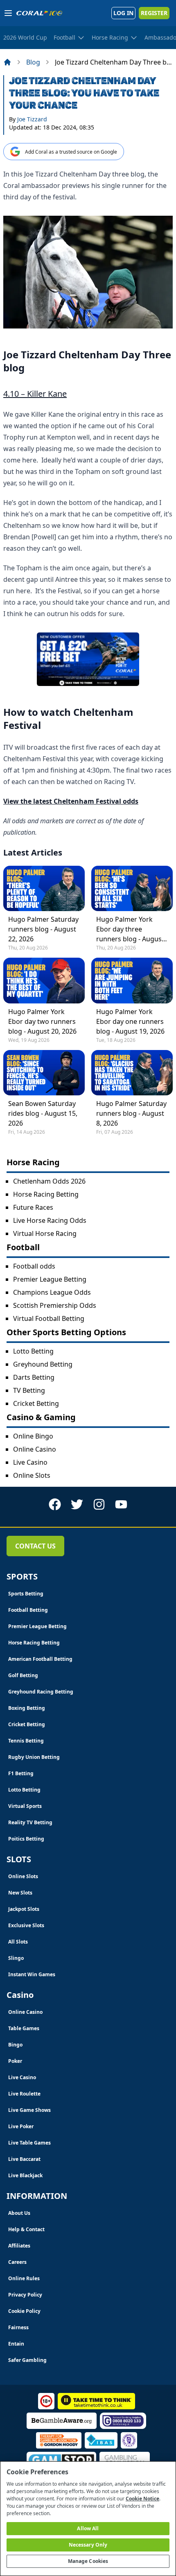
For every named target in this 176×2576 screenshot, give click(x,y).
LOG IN (123, 13)
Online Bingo (33, 1436)
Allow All (88, 2528)
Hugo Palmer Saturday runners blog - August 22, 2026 (43, 929)
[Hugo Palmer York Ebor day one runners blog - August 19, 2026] (132, 980)
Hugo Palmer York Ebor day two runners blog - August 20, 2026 (42, 1021)
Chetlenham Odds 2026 (49, 1181)
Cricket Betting (36, 1403)
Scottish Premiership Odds (55, 1305)
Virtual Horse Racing (45, 1233)
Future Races (33, 1207)
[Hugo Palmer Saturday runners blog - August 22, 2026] (44, 888)
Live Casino (30, 1462)
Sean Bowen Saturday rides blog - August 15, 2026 (43, 1113)
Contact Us (35, 1546)
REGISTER (154, 13)
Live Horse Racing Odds (50, 1220)
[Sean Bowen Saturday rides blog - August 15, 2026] (44, 1073)
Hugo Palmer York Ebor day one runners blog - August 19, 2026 (130, 1021)
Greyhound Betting (43, 1364)
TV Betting (29, 1390)
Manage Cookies (88, 2561)
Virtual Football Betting (49, 1318)
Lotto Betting (33, 1351)
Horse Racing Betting (46, 1194)
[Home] (7, 62)
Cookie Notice (142, 2499)
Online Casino (35, 1449)
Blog (33, 62)
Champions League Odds (52, 1292)
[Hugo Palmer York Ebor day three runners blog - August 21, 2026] (132, 888)
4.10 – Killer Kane (35, 394)
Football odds (34, 1266)
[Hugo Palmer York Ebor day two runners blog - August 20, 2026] (44, 980)
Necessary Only (88, 2545)
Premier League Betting (50, 1279)
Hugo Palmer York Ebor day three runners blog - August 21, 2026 (130, 929)
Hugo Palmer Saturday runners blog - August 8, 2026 (131, 1113)
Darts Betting (34, 1377)
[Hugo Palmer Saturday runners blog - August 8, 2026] (132, 1073)
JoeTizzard (32, 119)
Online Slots (32, 1475)
